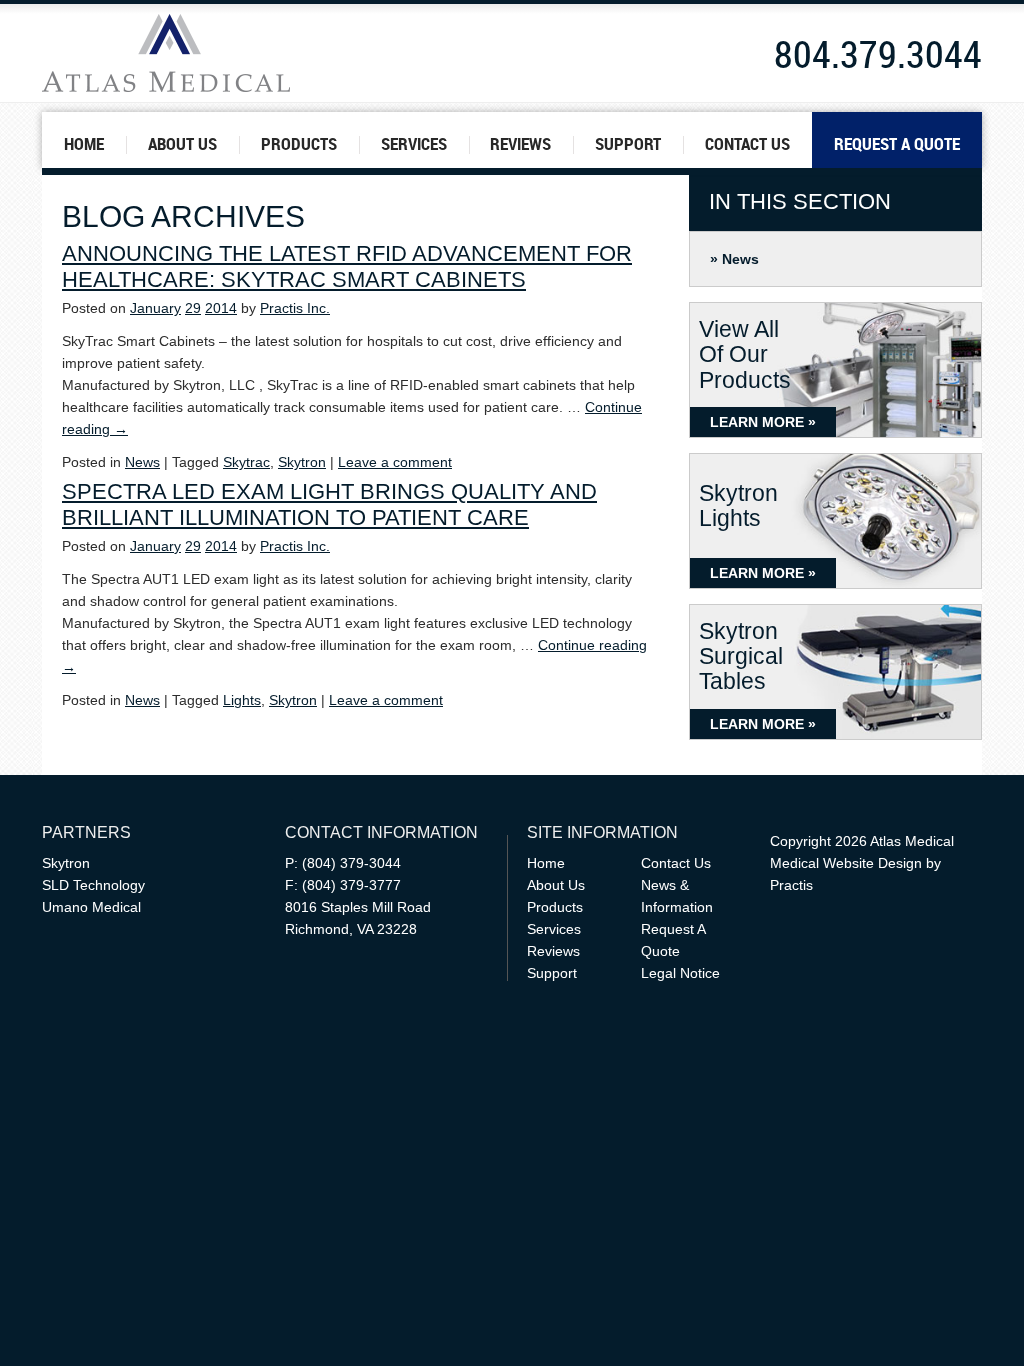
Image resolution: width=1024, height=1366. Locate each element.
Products (299, 143)
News (740, 259)
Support (628, 143)
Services (414, 143)
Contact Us (747, 143)
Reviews (520, 143)
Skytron (302, 462)
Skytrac (246, 462)
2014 (221, 308)
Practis (791, 885)
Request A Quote (897, 143)
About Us (182, 143)
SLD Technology (93, 885)
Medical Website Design (846, 863)
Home (84, 143)
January (155, 308)
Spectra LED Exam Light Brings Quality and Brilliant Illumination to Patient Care (329, 504)
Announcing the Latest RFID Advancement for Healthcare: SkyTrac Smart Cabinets (347, 266)
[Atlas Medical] (227, 53)
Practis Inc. (295, 308)
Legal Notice (680, 973)
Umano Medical (91, 907)
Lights (242, 700)
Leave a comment (395, 462)
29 (193, 308)
